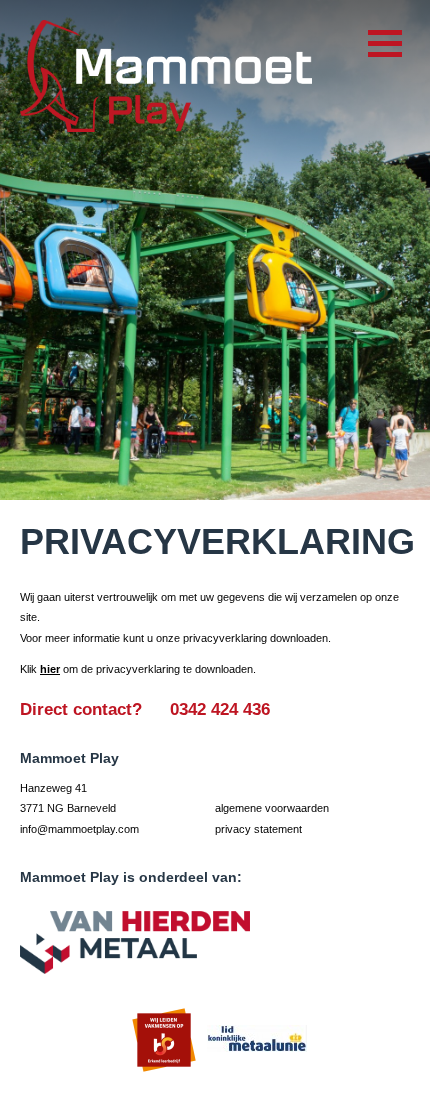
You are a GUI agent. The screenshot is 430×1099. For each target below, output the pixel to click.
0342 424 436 (222, 709)
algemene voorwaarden (272, 808)
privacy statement (258, 829)
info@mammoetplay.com (79, 829)
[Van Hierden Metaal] (135, 942)
